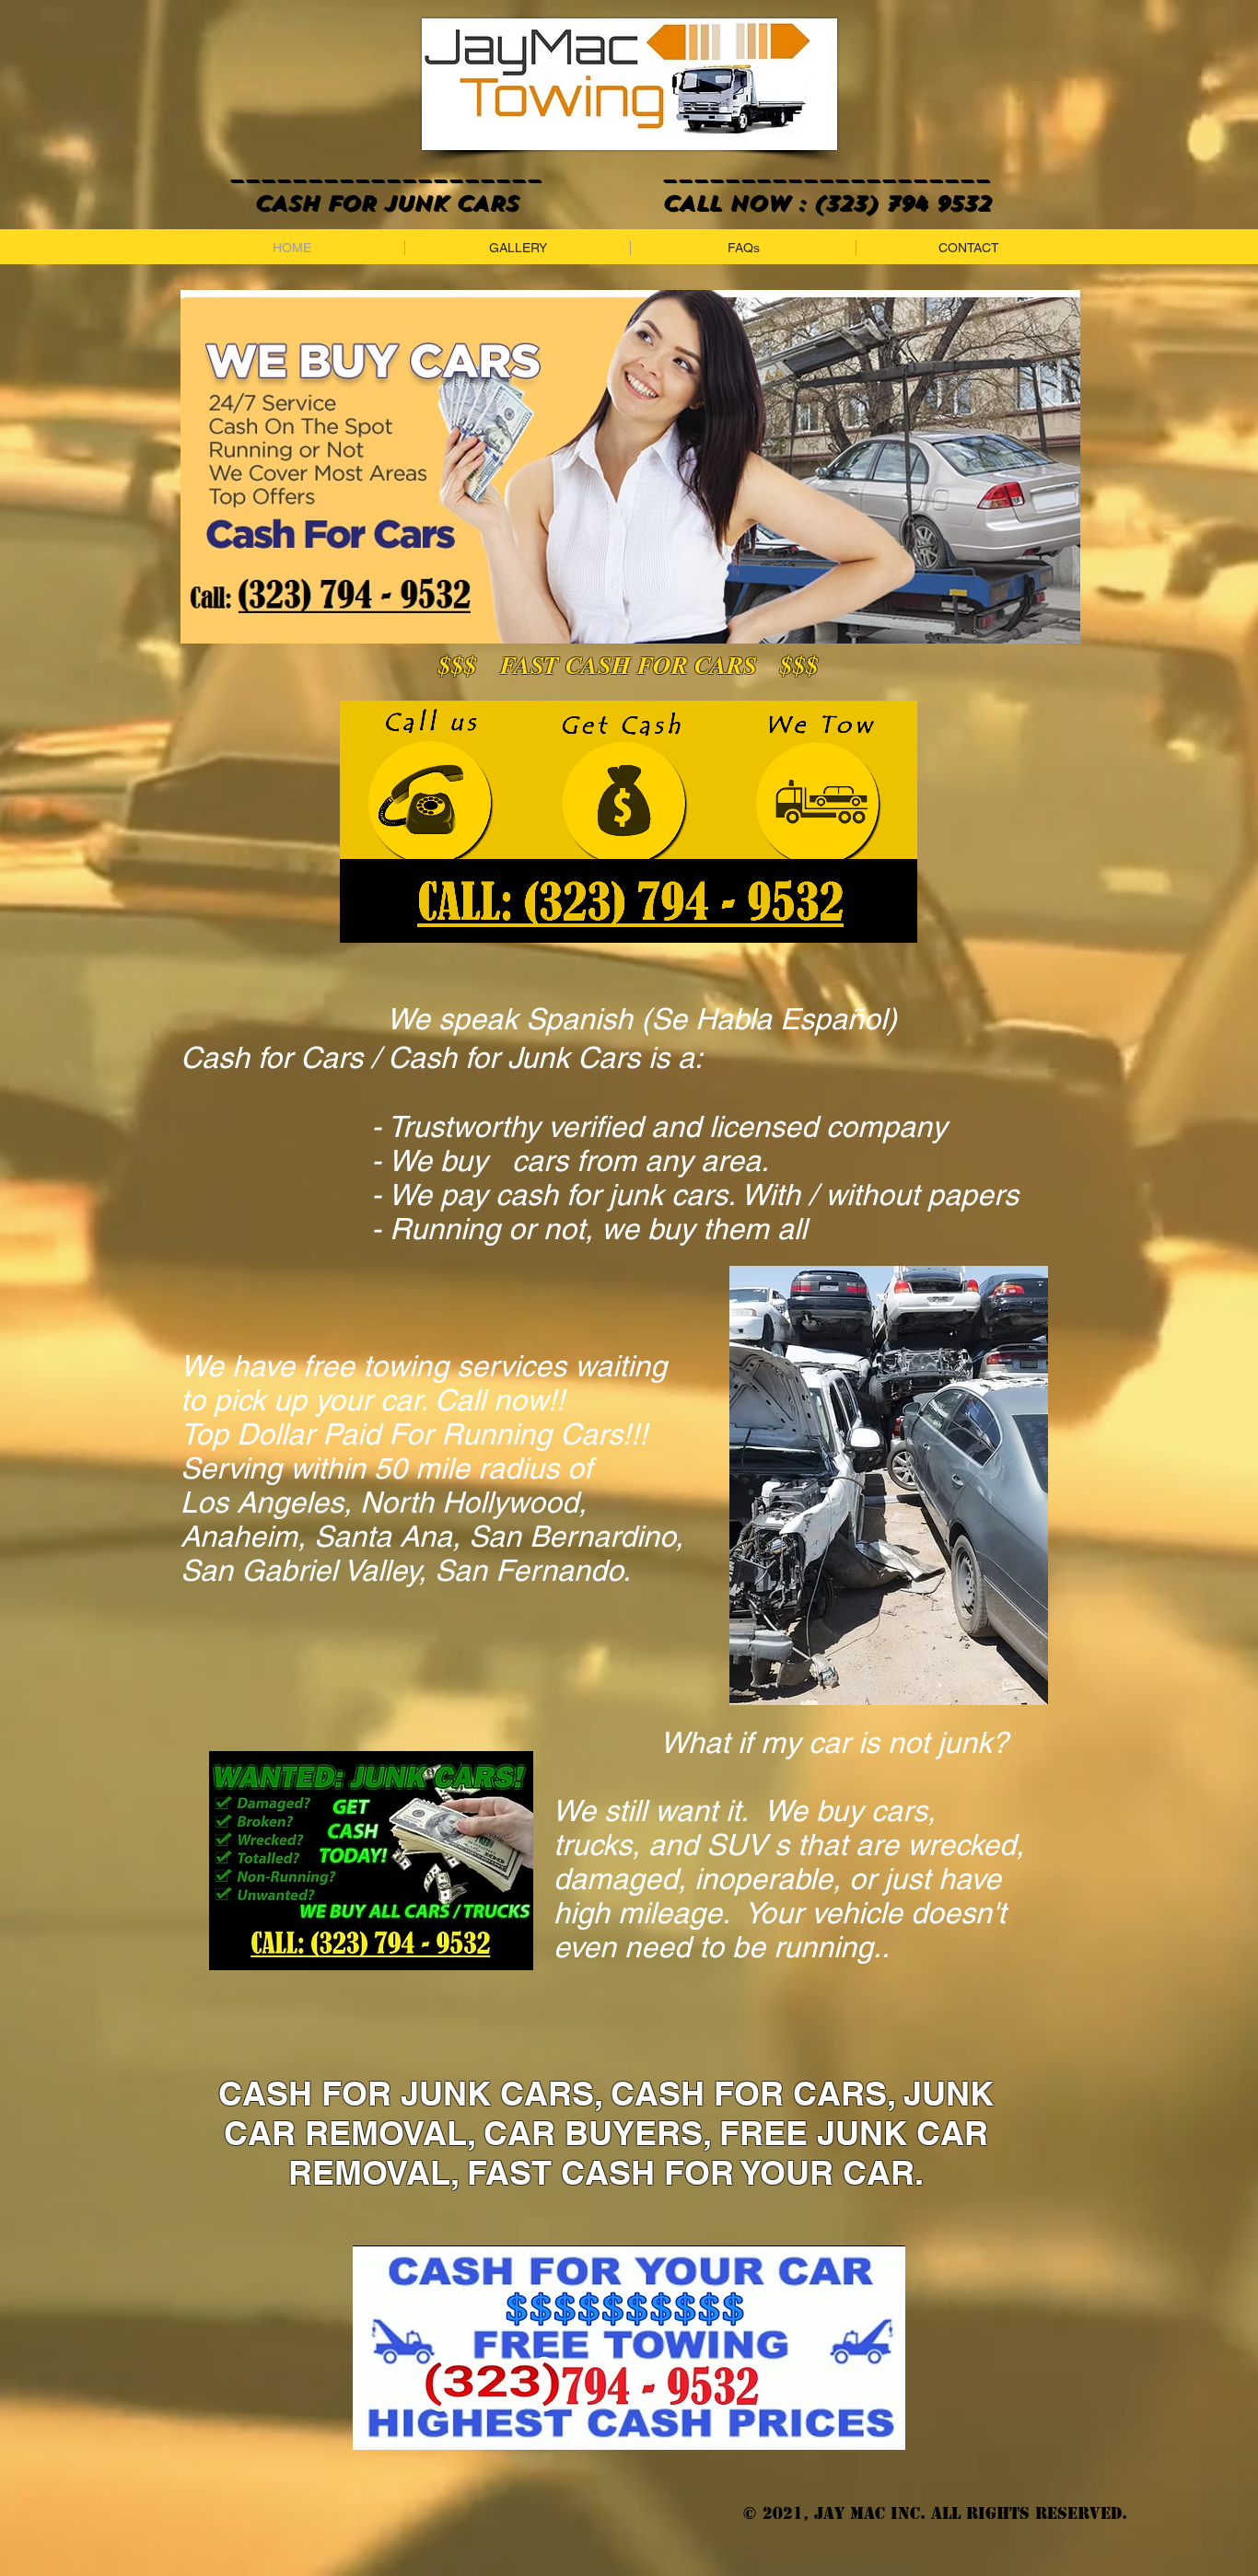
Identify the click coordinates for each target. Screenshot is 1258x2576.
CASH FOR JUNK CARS (356, 203)
